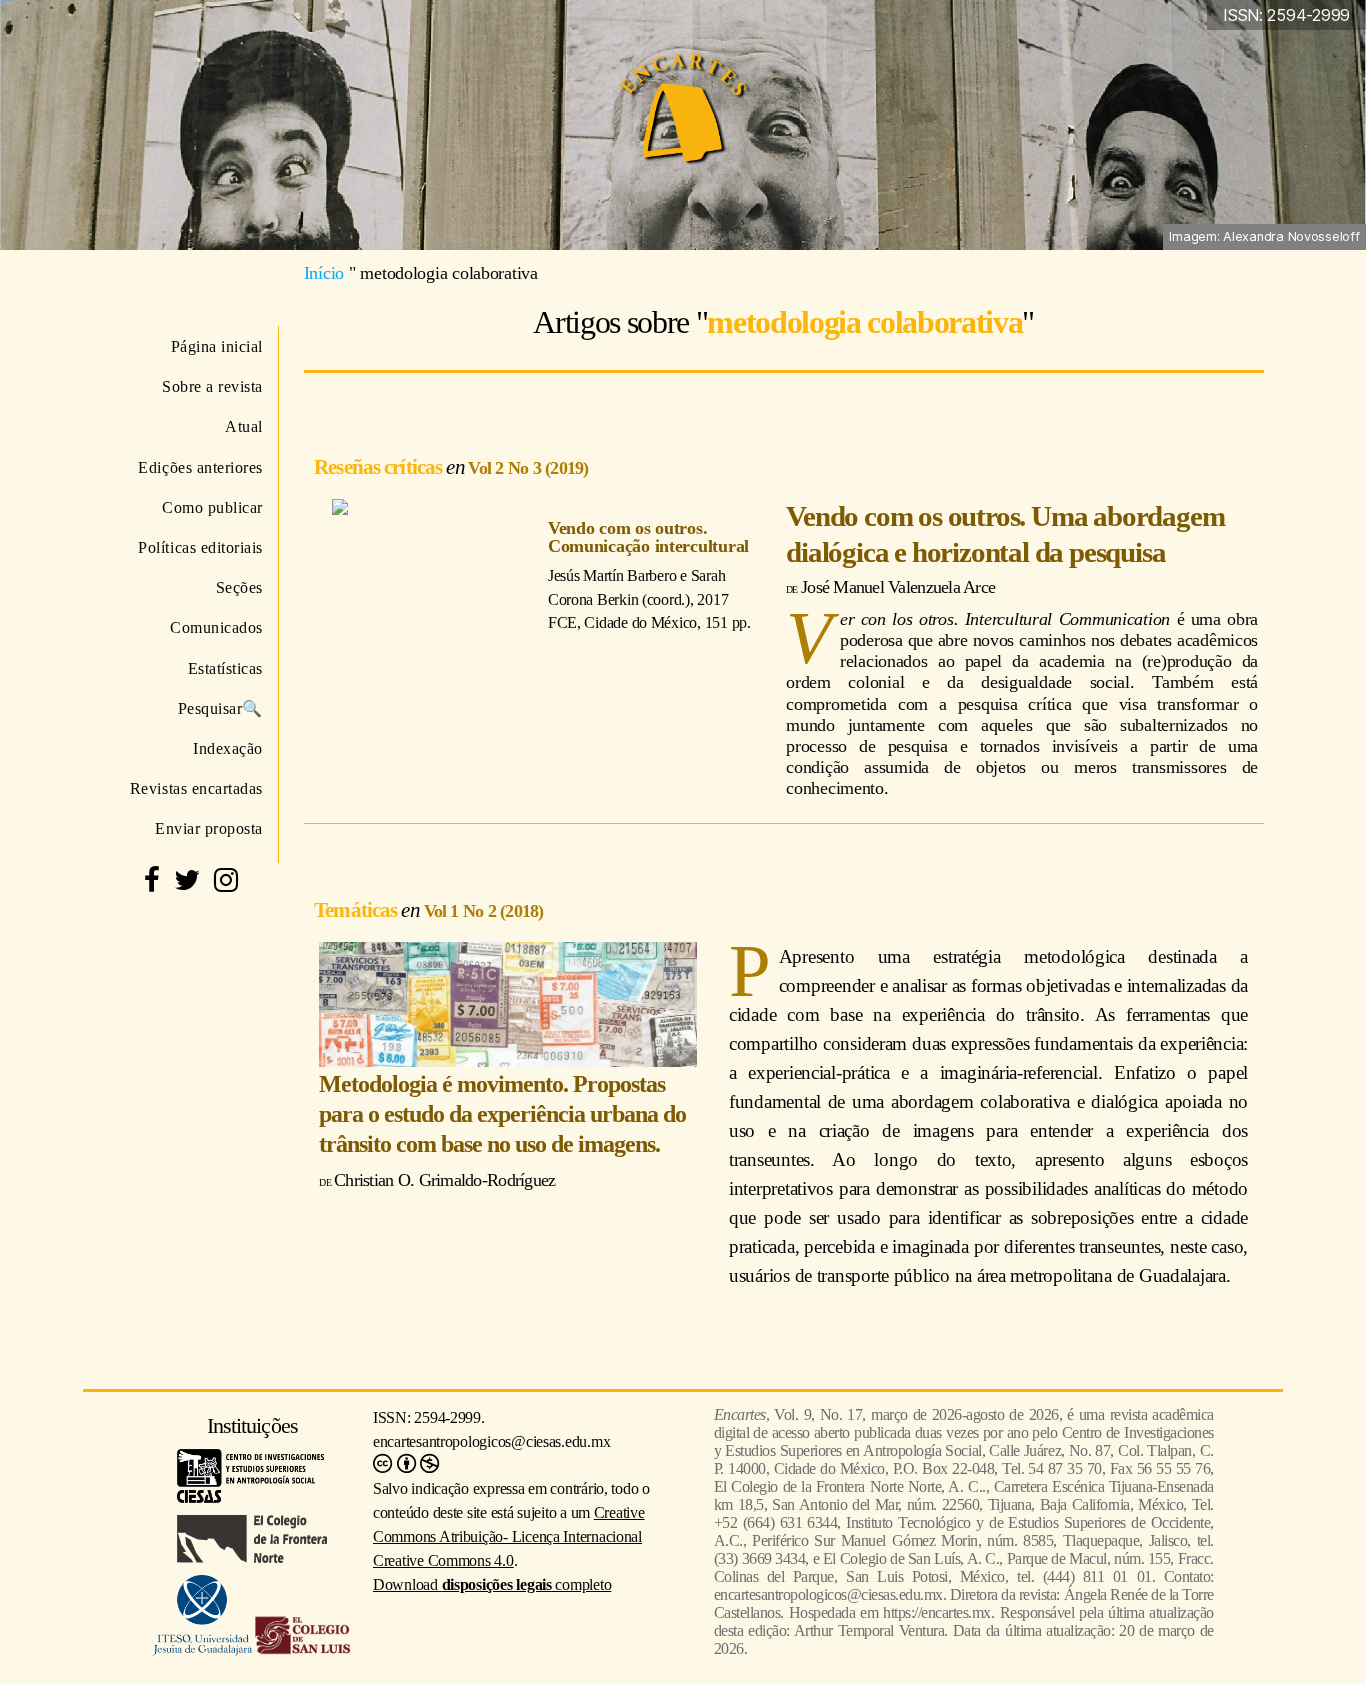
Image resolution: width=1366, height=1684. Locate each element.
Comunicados (216, 627)
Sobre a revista (212, 386)
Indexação (228, 748)
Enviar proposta (209, 828)
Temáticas (357, 909)
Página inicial (217, 346)
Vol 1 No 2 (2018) (484, 911)
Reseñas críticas (380, 466)
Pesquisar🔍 (220, 708)
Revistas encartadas (196, 788)
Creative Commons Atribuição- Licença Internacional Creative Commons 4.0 (509, 1536)
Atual (244, 426)
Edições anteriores (200, 467)
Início (324, 273)
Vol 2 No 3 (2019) (528, 468)
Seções (239, 587)
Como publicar (212, 507)
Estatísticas (225, 668)
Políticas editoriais (200, 547)
